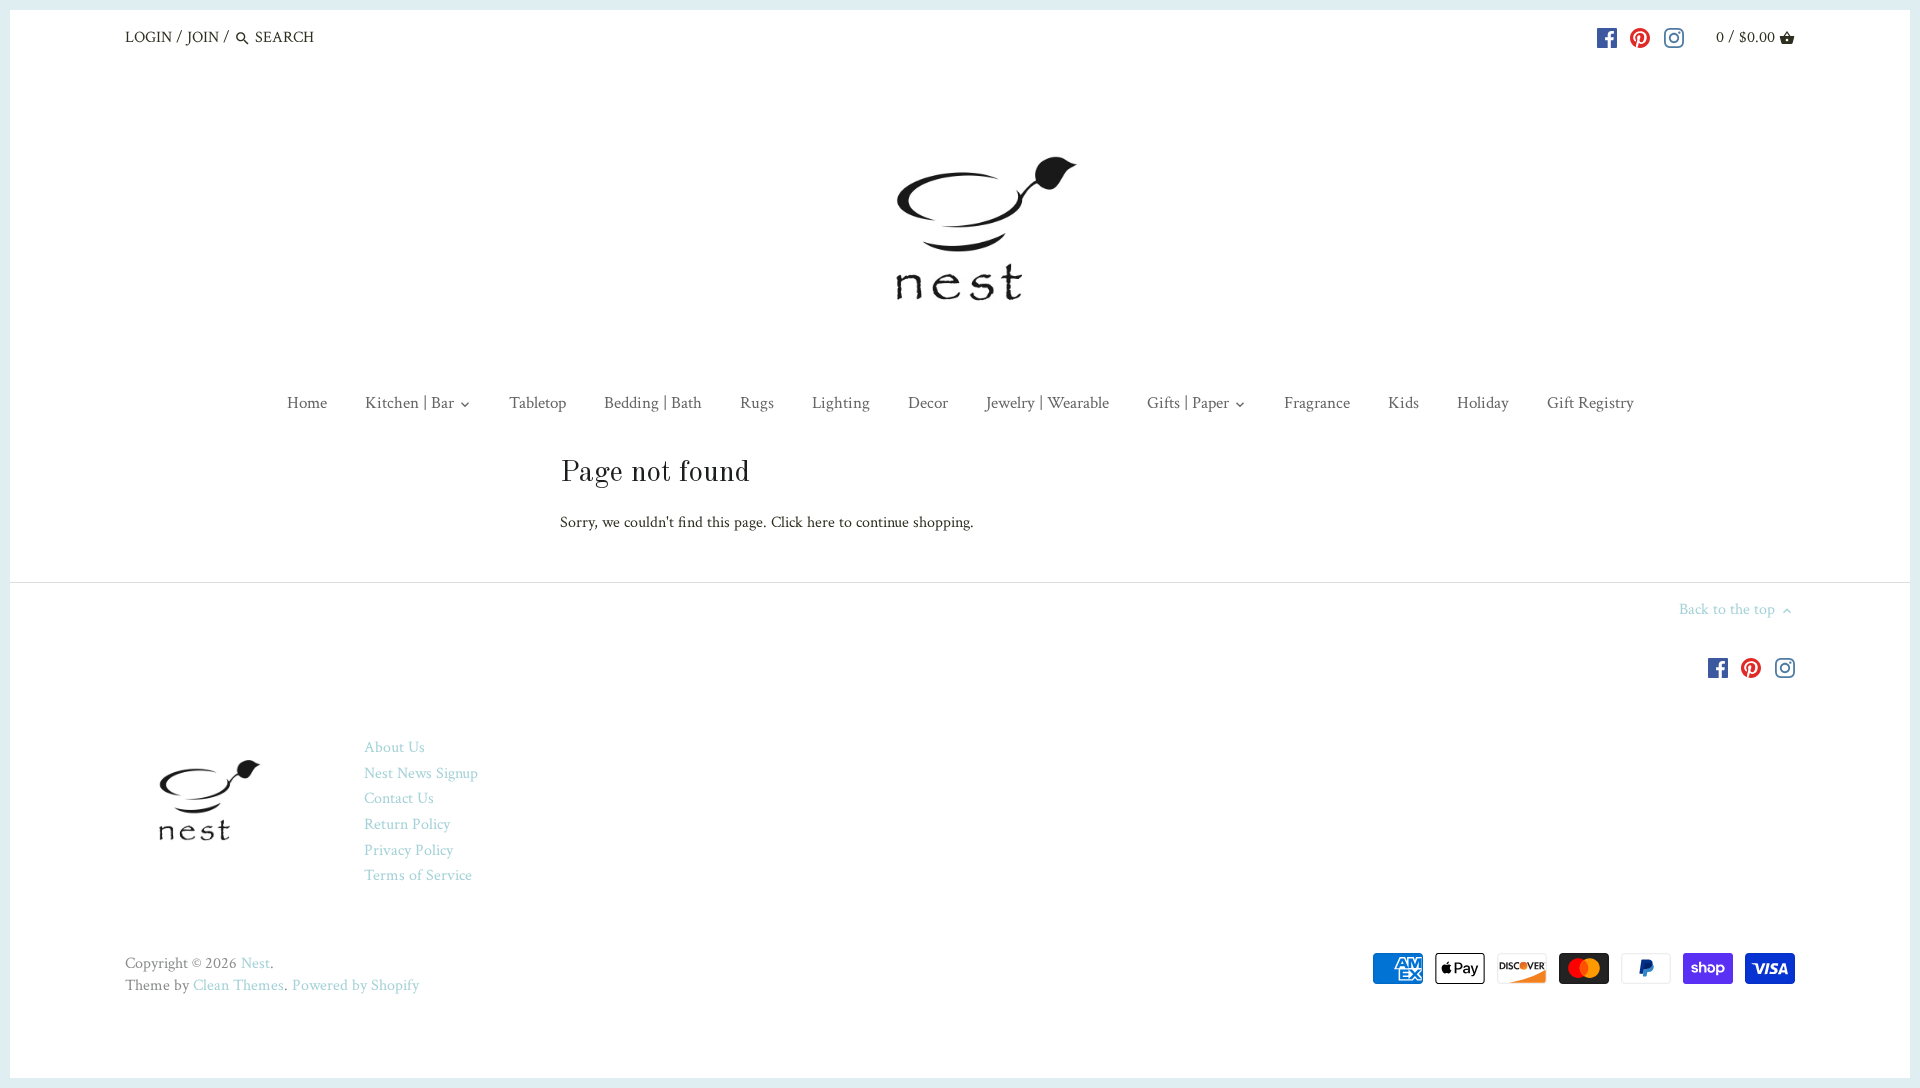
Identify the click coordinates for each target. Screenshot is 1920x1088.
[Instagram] (1674, 37)
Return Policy (407, 824)
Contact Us (399, 798)
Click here (803, 522)
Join (203, 37)
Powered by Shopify (355, 985)
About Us (394, 747)
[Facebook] (1607, 37)
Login (148, 37)
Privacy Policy (408, 850)
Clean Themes (238, 985)
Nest (255, 963)
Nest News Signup (421, 773)
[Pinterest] (1640, 37)
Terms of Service (418, 875)
